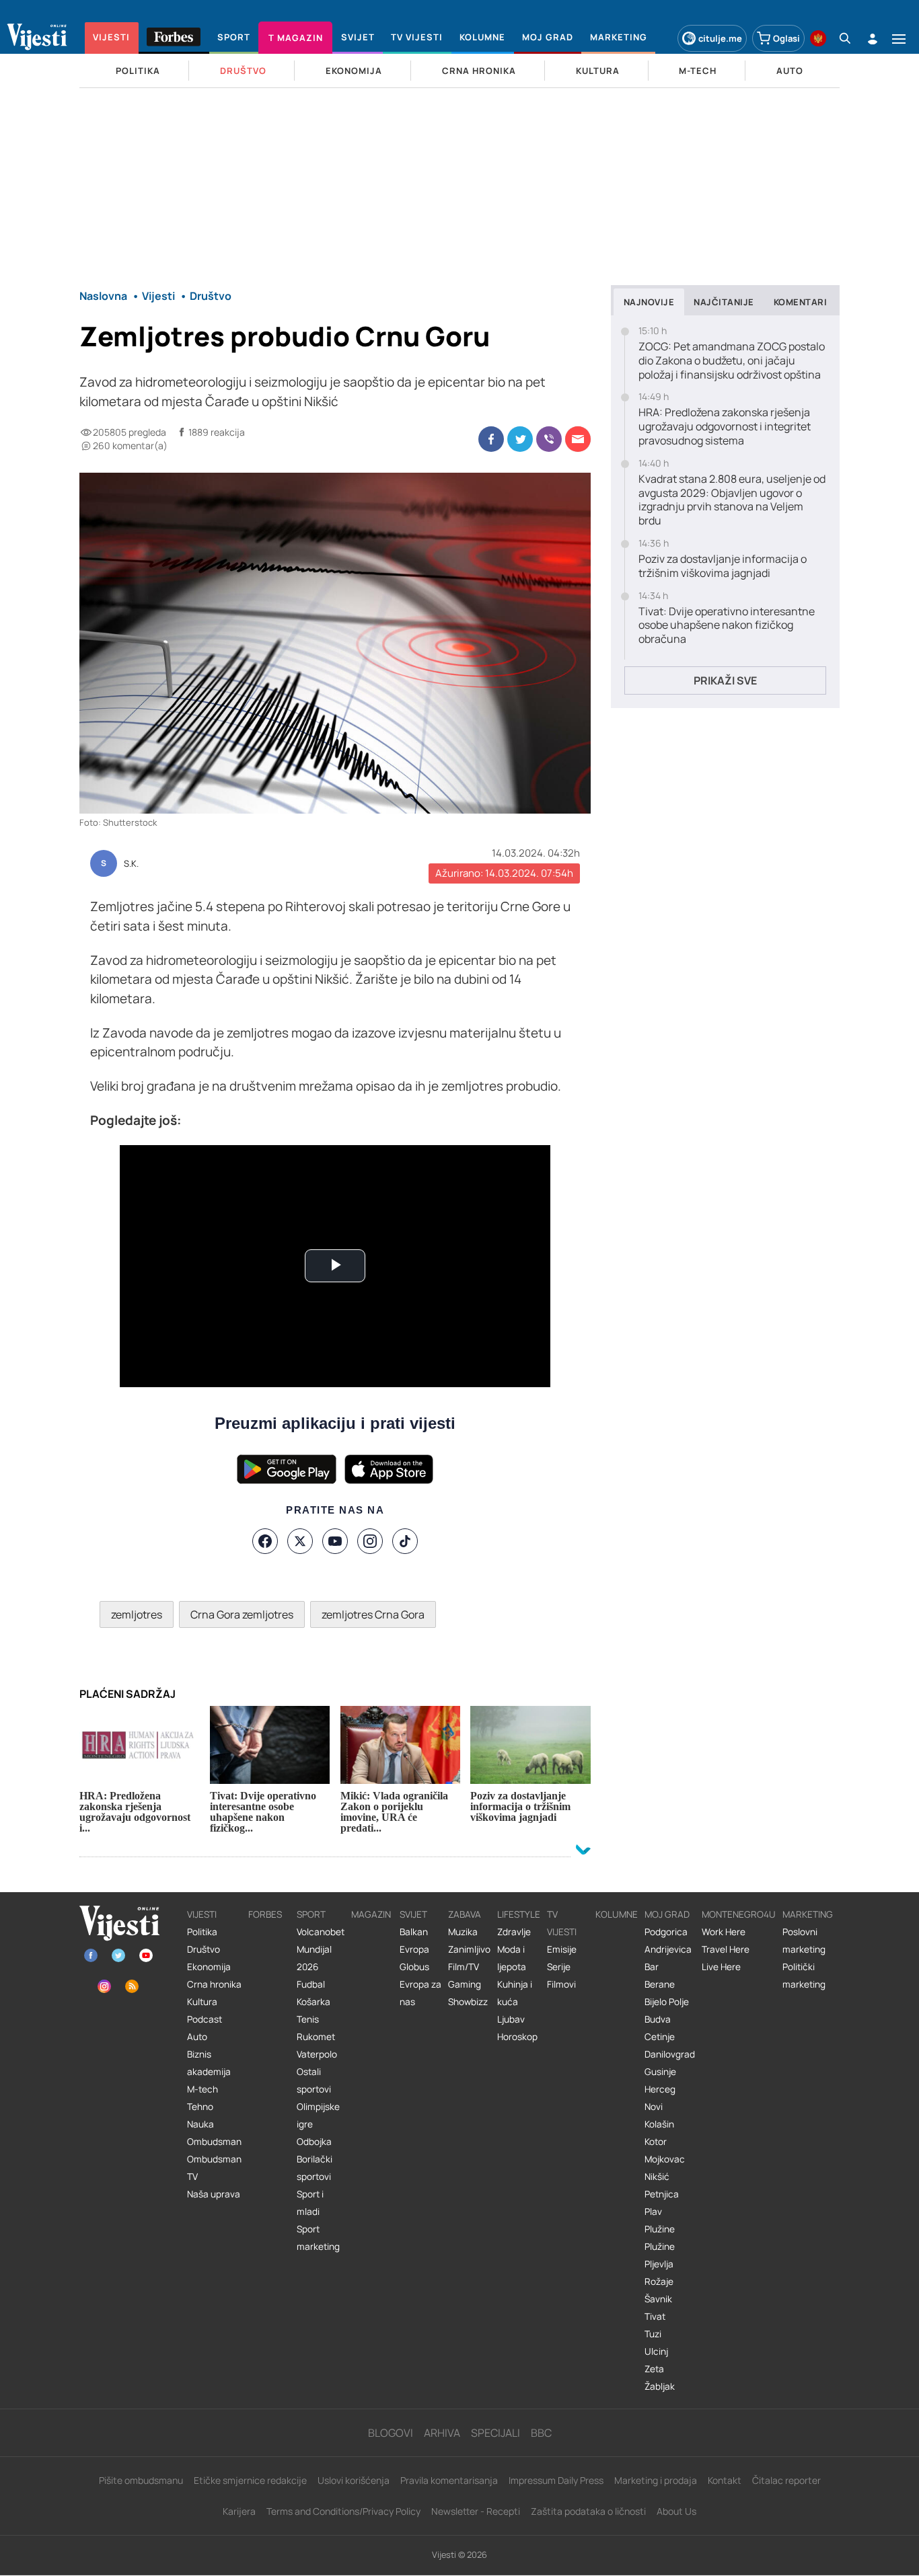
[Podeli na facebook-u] (491, 439)
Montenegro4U (739, 1914)
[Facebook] (265, 1541)
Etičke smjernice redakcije (250, 2480)
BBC (541, 2433)
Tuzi (653, 2334)
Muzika (463, 1932)
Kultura (202, 2002)
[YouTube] (335, 1541)
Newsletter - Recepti (476, 2511)
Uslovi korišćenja (354, 2480)
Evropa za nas (420, 1993)
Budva (658, 2019)
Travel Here (726, 1949)
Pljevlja (659, 2264)
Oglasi (786, 38)
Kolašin (659, 2124)
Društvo (204, 1949)
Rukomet (316, 2037)
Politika (202, 1932)
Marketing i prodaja (656, 2480)
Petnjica (662, 2194)
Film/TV (464, 1967)
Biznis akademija (209, 2063)
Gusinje (660, 2072)
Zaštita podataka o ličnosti (588, 2511)
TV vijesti (562, 1923)
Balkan (414, 1932)
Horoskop (517, 2037)
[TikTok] (405, 1541)
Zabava (465, 1914)
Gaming (465, 1984)
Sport (311, 1914)
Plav (653, 2212)
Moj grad (667, 1914)
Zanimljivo (469, 1949)
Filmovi (561, 1984)
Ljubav (511, 2019)
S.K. (131, 864)
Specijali (495, 2433)
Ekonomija (209, 1967)
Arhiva (442, 2433)
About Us (676, 2511)
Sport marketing (318, 2238)
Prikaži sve (725, 680)
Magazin (371, 1914)
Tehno (200, 2107)
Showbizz (468, 2002)
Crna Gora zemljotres (242, 1614)
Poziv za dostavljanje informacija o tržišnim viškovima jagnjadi (723, 566)
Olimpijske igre (318, 2115)
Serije (559, 1967)
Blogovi (391, 2433)
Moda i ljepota (512, 1958)
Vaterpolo (317, 2054)
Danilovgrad (670, 2054)
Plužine (660, 2229)
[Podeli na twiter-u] (520, 439)
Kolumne (617, 1914)
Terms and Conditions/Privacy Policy (343, 2511)
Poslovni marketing (804, 1941)
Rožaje (659, 2281)
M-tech (203, 2089)
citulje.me (720, 38)
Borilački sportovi (315, 2168)
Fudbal (311, 1984)
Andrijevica (668, 1949)
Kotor (656, 2142)
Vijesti (202, 1914)
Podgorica (666, 1932)
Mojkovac (665, 2159)
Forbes (265, 1914)
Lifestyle (519, 1914)
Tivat (655, 2316)
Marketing (808, 1914)
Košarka (314, 2002)
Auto (197, 2037)
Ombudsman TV (214, 2168)
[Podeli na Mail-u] (578, 439)
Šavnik (658, 2299)
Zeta (654, 2369)
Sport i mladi (310, 2203)
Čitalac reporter (786, 2480)
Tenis (308, 2019)
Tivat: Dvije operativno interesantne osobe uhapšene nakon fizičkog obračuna (727, 625)
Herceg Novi (660, 2098)
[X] (300, 1541)
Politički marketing (804, 1976)
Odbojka (314, 2142)
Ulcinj (656, 2351)
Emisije (562, 1949)
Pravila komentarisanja (449, 2480)
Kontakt (725, 2480)
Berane (660, 1984)
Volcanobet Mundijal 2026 (321, 1949)
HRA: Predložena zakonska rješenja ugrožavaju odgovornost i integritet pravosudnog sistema (725, 426)
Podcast (205, 2019)
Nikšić (657, 2177)
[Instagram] (370, 1541)
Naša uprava (214, 2194)
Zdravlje (514, 1932)
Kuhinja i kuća (515, 1993)
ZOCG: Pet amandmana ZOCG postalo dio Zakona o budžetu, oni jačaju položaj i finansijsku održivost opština (732, 360)
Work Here (724, 1932)
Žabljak (660, 2386)
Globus (414, 1967)
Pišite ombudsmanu (141, 2480)
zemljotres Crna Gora (373, 1614)
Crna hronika (214, 1984)
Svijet (413, 1914)
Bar (652, 1967)
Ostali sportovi (314, 2080)
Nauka (200, 2124)
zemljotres (137, 1614)
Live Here (721, 1967)
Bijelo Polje (667, 2002)
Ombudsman (214, 2142)
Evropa (414, 1949)
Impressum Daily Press (556, 2480)
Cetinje (660, 2037)
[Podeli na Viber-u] (549, 439)
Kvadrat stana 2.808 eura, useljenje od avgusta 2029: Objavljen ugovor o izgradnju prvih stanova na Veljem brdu (732, 500)
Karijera (239, 2511)
